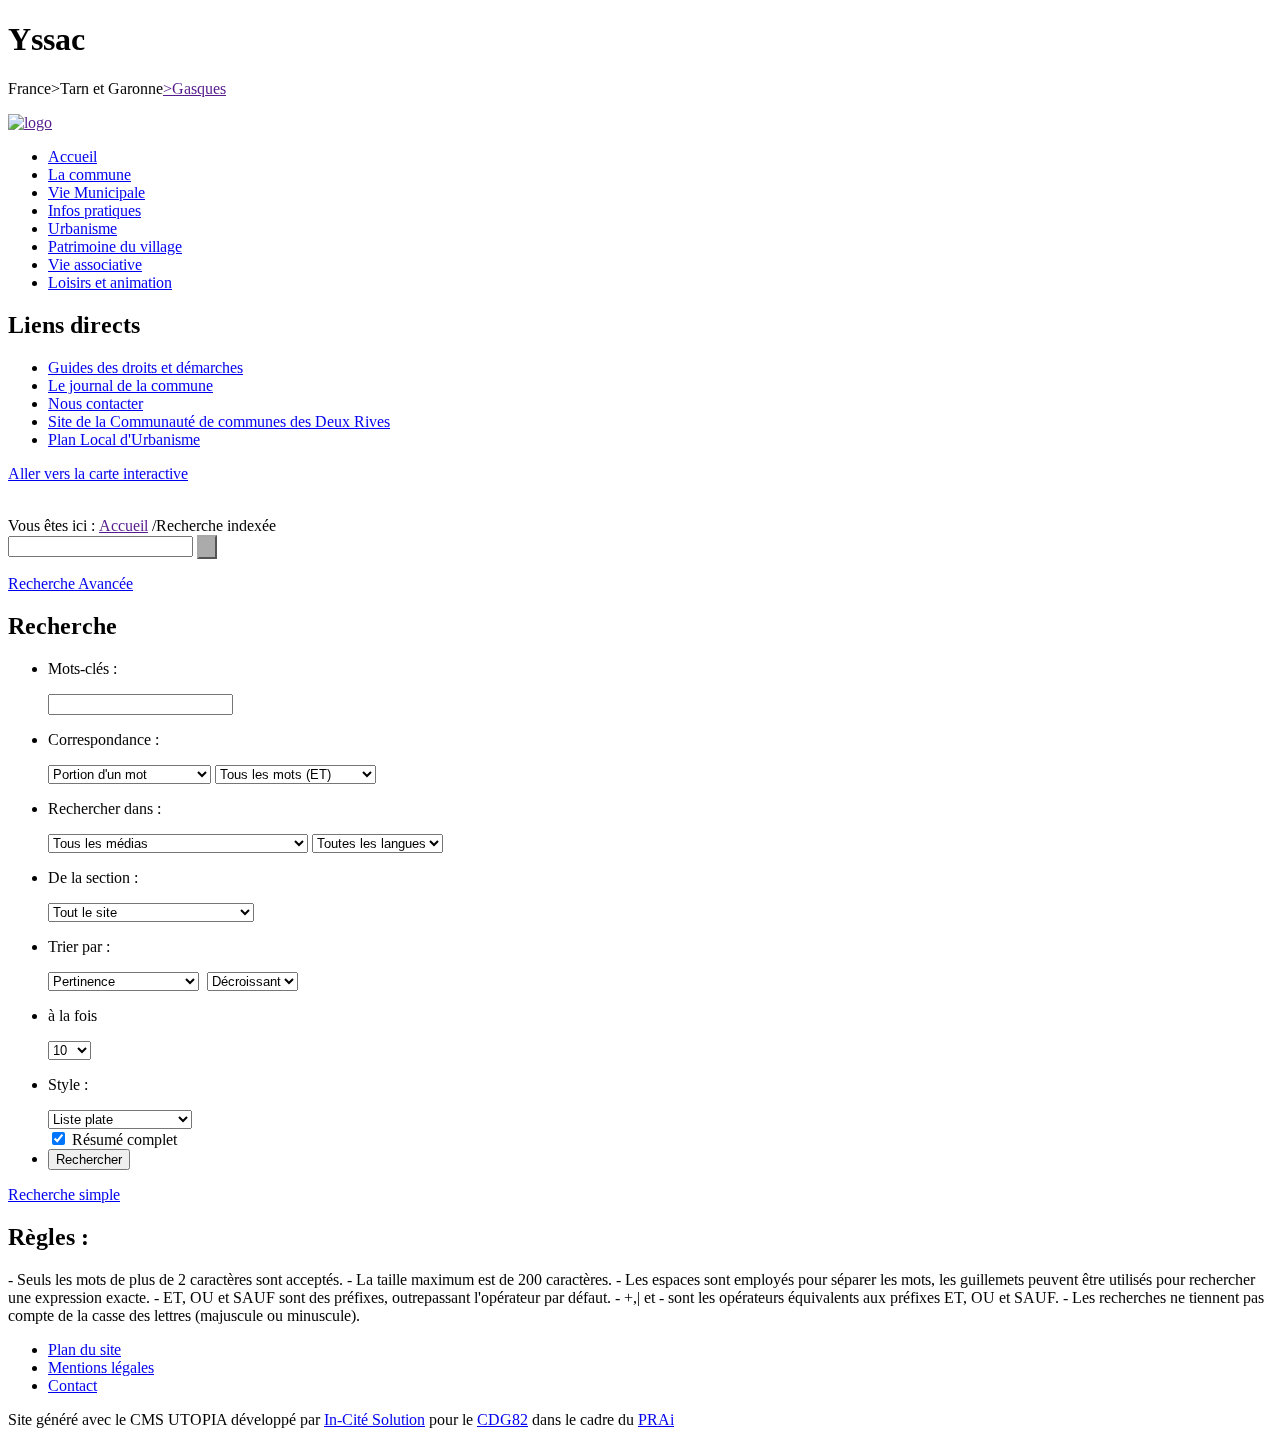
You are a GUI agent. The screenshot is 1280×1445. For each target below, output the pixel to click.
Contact (72, 1385)
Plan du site (84, 1349)
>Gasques (194, 88)
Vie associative (95, 264)
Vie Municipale (96, 192)
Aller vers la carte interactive (98, 473)
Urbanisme (82, 228)
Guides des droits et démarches (145, 367)
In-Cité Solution (374, 1419)
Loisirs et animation (110, 282)
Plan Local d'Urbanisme (124, 439)
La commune (89, 174)
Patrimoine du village (115, 246)
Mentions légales (101, 1367)
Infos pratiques (94, 210)
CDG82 (502, 1419)
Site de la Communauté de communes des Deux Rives (219, 421)
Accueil (72, 156)
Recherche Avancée (70, 583)
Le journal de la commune (130, 385)
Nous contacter (95, 403)
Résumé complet (124, 1139)
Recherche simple (64, 1194)
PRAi (656, 1419)
